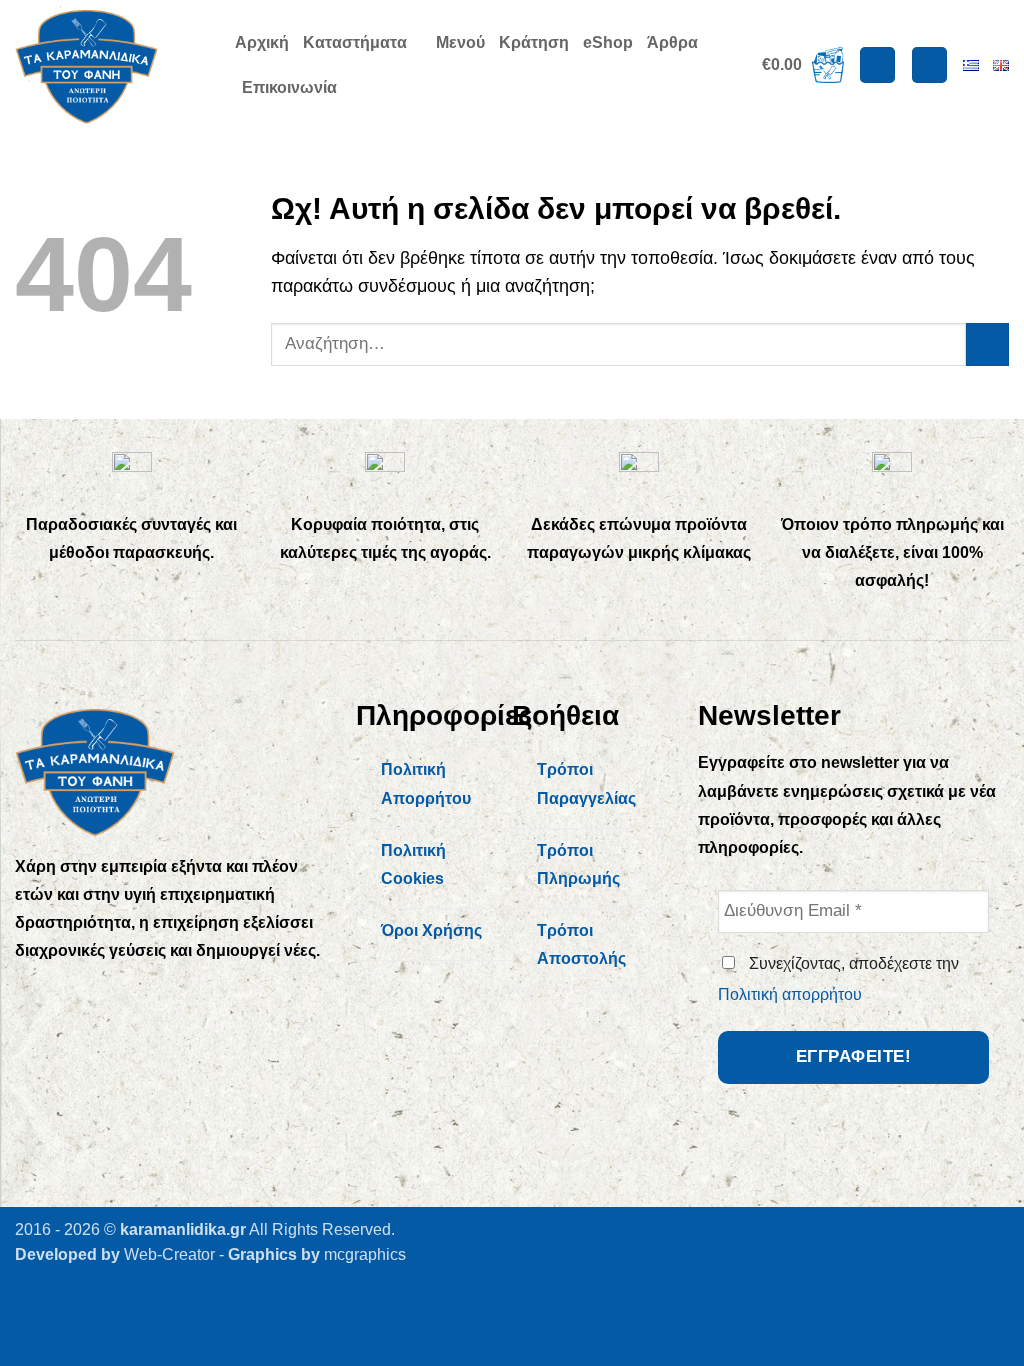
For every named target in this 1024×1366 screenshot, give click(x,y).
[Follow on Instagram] (76, 994)
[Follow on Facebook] (35, 994)
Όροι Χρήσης (431, 930)
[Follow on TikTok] (117, 994)
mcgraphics (365, 1254)
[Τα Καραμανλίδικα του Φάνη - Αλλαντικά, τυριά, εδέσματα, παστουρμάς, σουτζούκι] (110, 65)
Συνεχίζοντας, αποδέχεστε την (838, 979)
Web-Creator (169, 1254)
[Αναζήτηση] (929, 65)
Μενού (460, 42)
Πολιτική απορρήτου (790, 994)
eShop (608, 42)
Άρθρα (672, 42)
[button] (803, 65)
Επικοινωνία (289, 87)
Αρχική (262, 42)
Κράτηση (534, 42)
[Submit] (987, 344)
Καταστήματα (355, 42)
